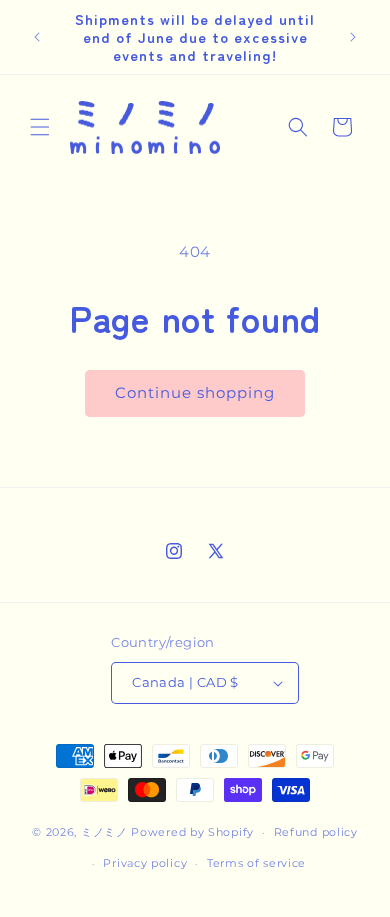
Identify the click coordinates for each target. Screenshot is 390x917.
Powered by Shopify (192, 832)
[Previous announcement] (37, 37)
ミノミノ (104, 832)
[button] (40, 127)
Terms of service (256, 863)
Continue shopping (195, 392)
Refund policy (316, 832)
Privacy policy (145, 863)
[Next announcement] (353, 37)
